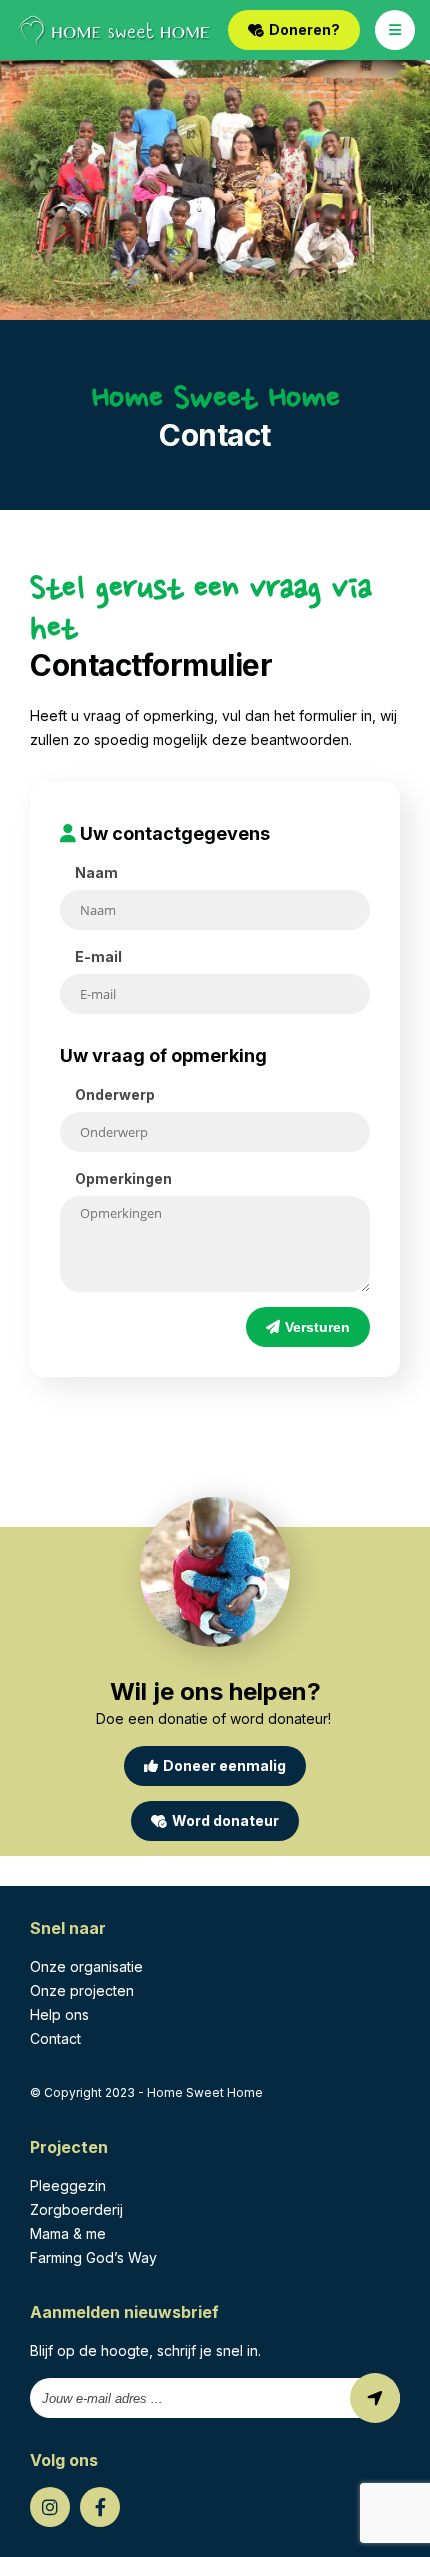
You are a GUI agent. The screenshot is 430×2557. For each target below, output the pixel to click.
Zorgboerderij (76, 2209)
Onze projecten (82, 1990)
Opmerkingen (123, 1178)
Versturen (317, 1327)
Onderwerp (115, 1094)
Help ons (59, 2014)
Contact (55, 2038)
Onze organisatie (86, 1966)
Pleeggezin (68, 2185)
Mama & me (68, 2233)
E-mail (98, 956)
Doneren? (304, 29)
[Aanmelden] (375, 2398)
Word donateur (225, 1820)
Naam (96, 872)
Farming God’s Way (93, 2257)
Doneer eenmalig (224, 1765)
